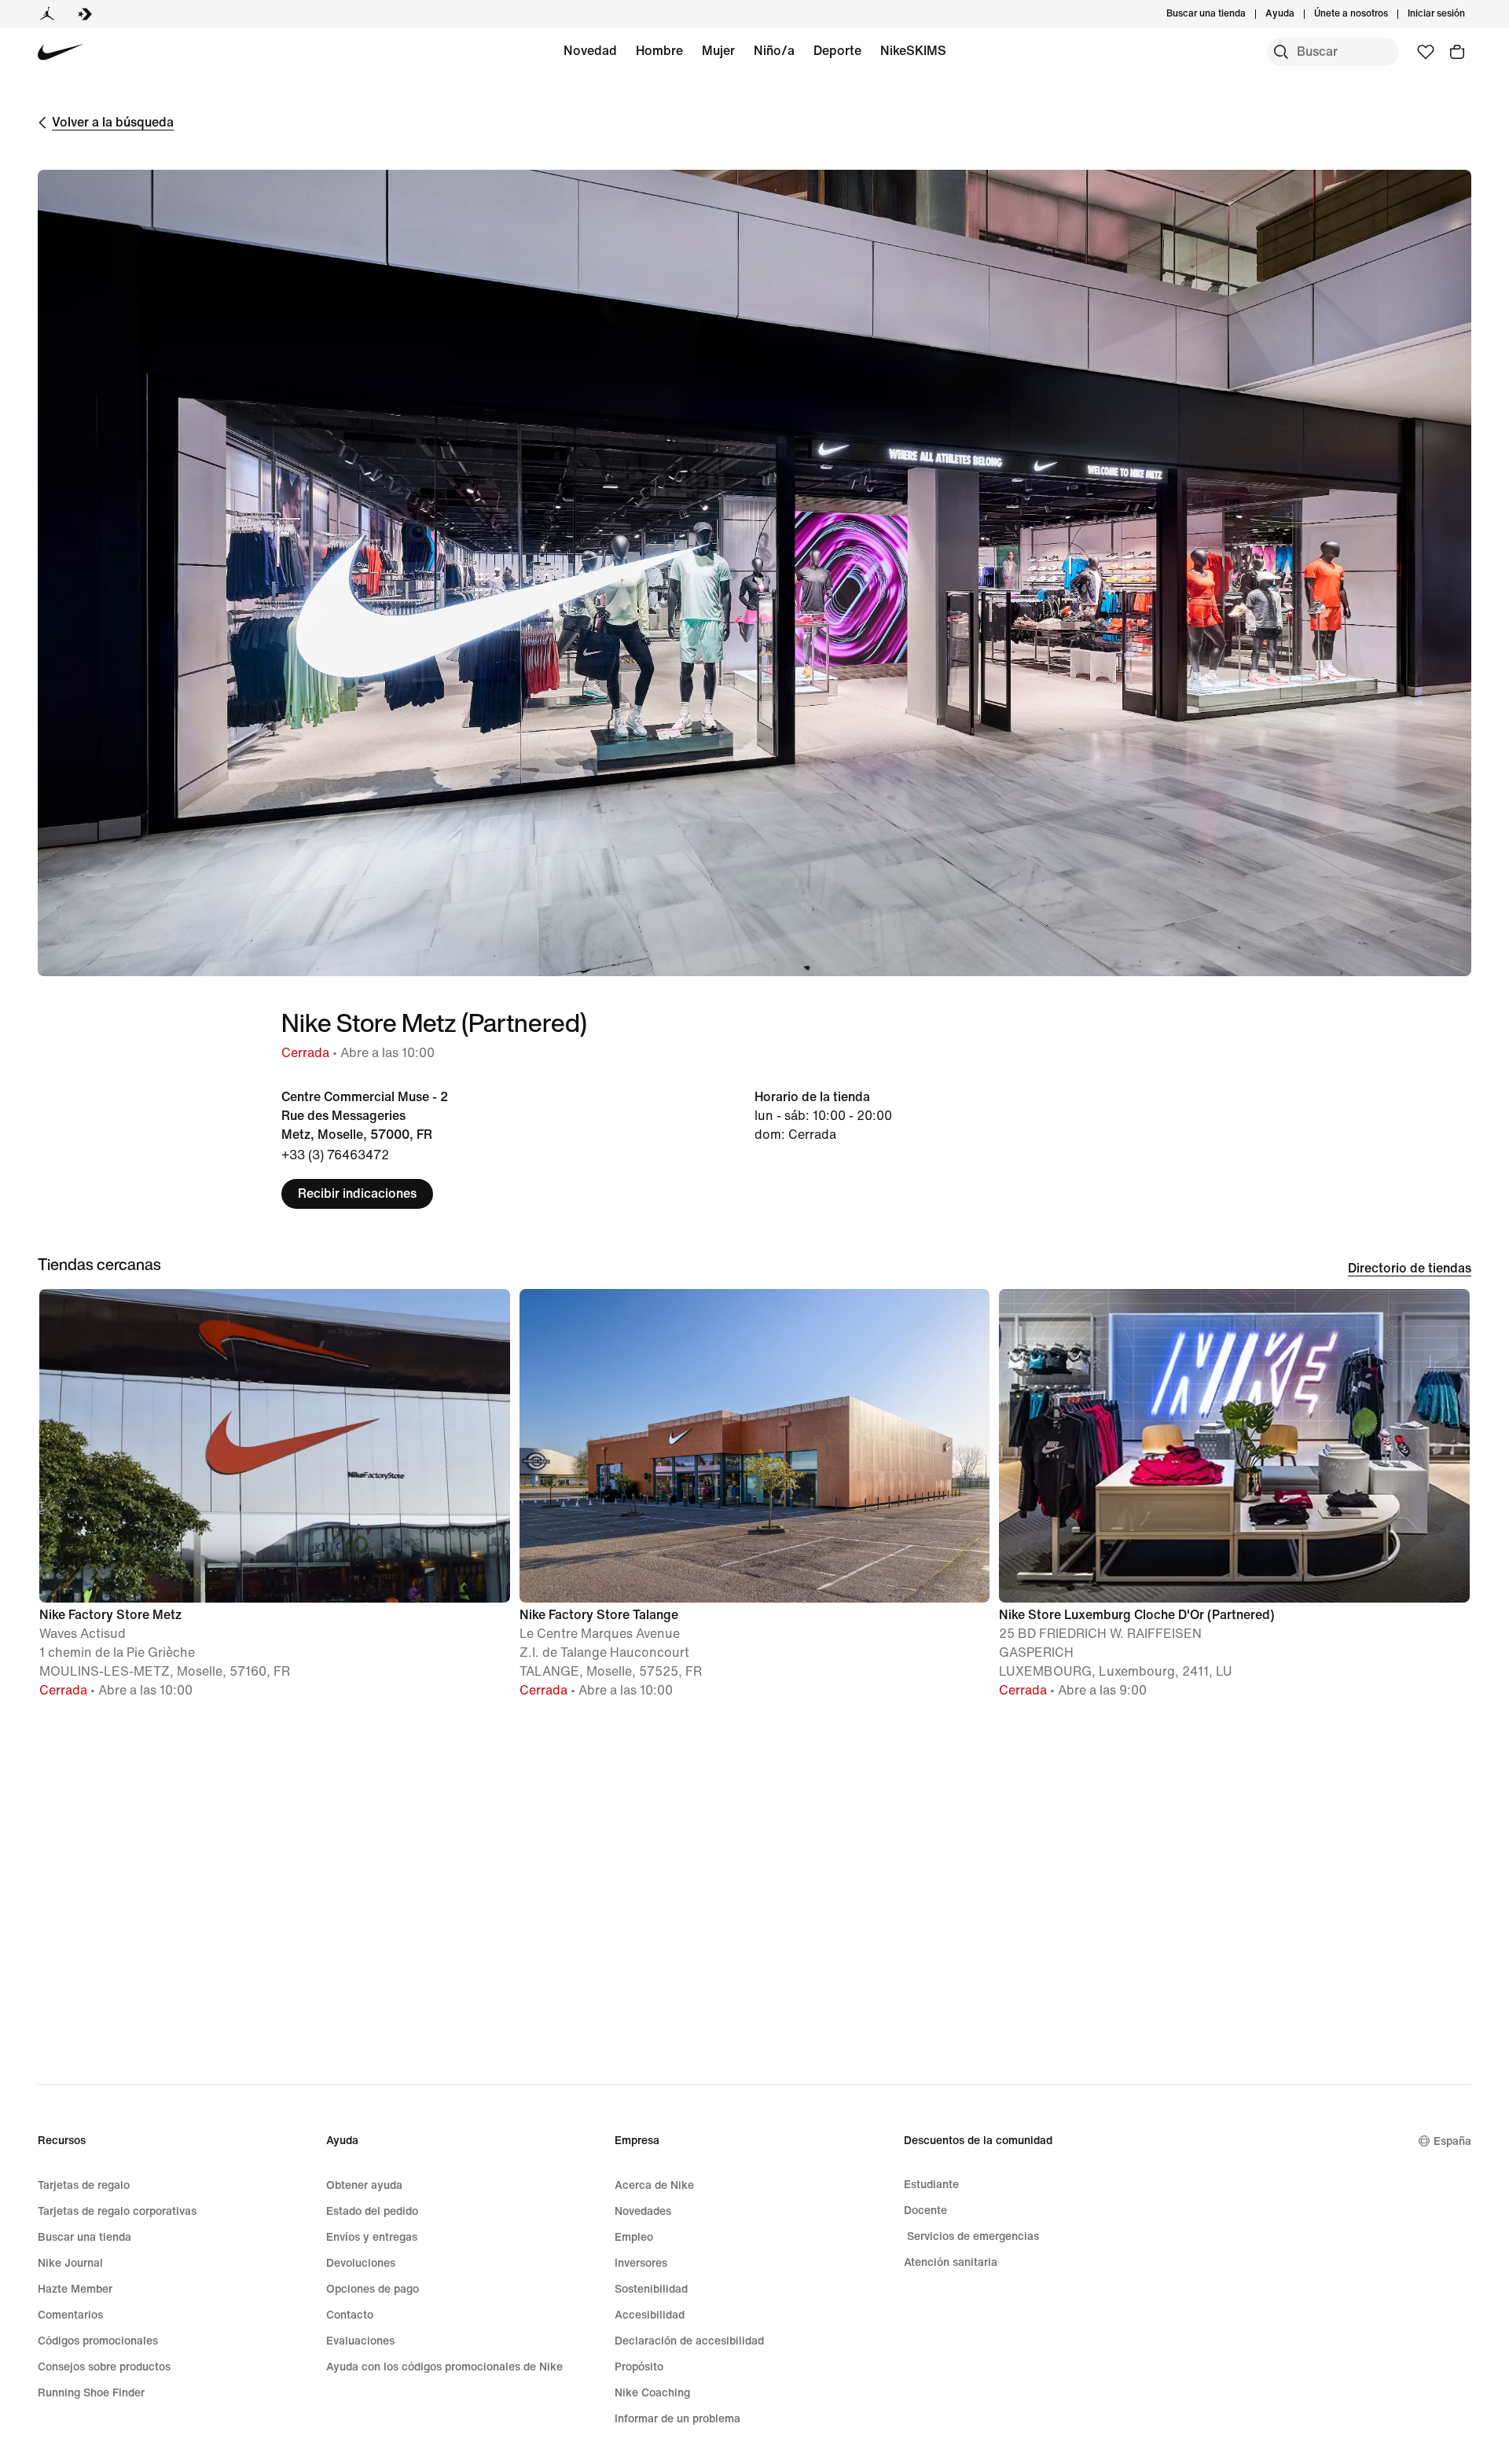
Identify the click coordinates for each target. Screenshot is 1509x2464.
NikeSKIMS (913, 51)
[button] (275, 1501)
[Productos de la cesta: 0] (1457, 52)
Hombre (659, 51)
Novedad (590, 51)
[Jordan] (47, 14)
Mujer (718, 51)
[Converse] (85, 14)
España (1452, 2141)
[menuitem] (1299, 14)
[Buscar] (1281, 52)
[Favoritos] (1426, 52)
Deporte (837, 51)
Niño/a (774, 51)
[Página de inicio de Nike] (61, 52)
